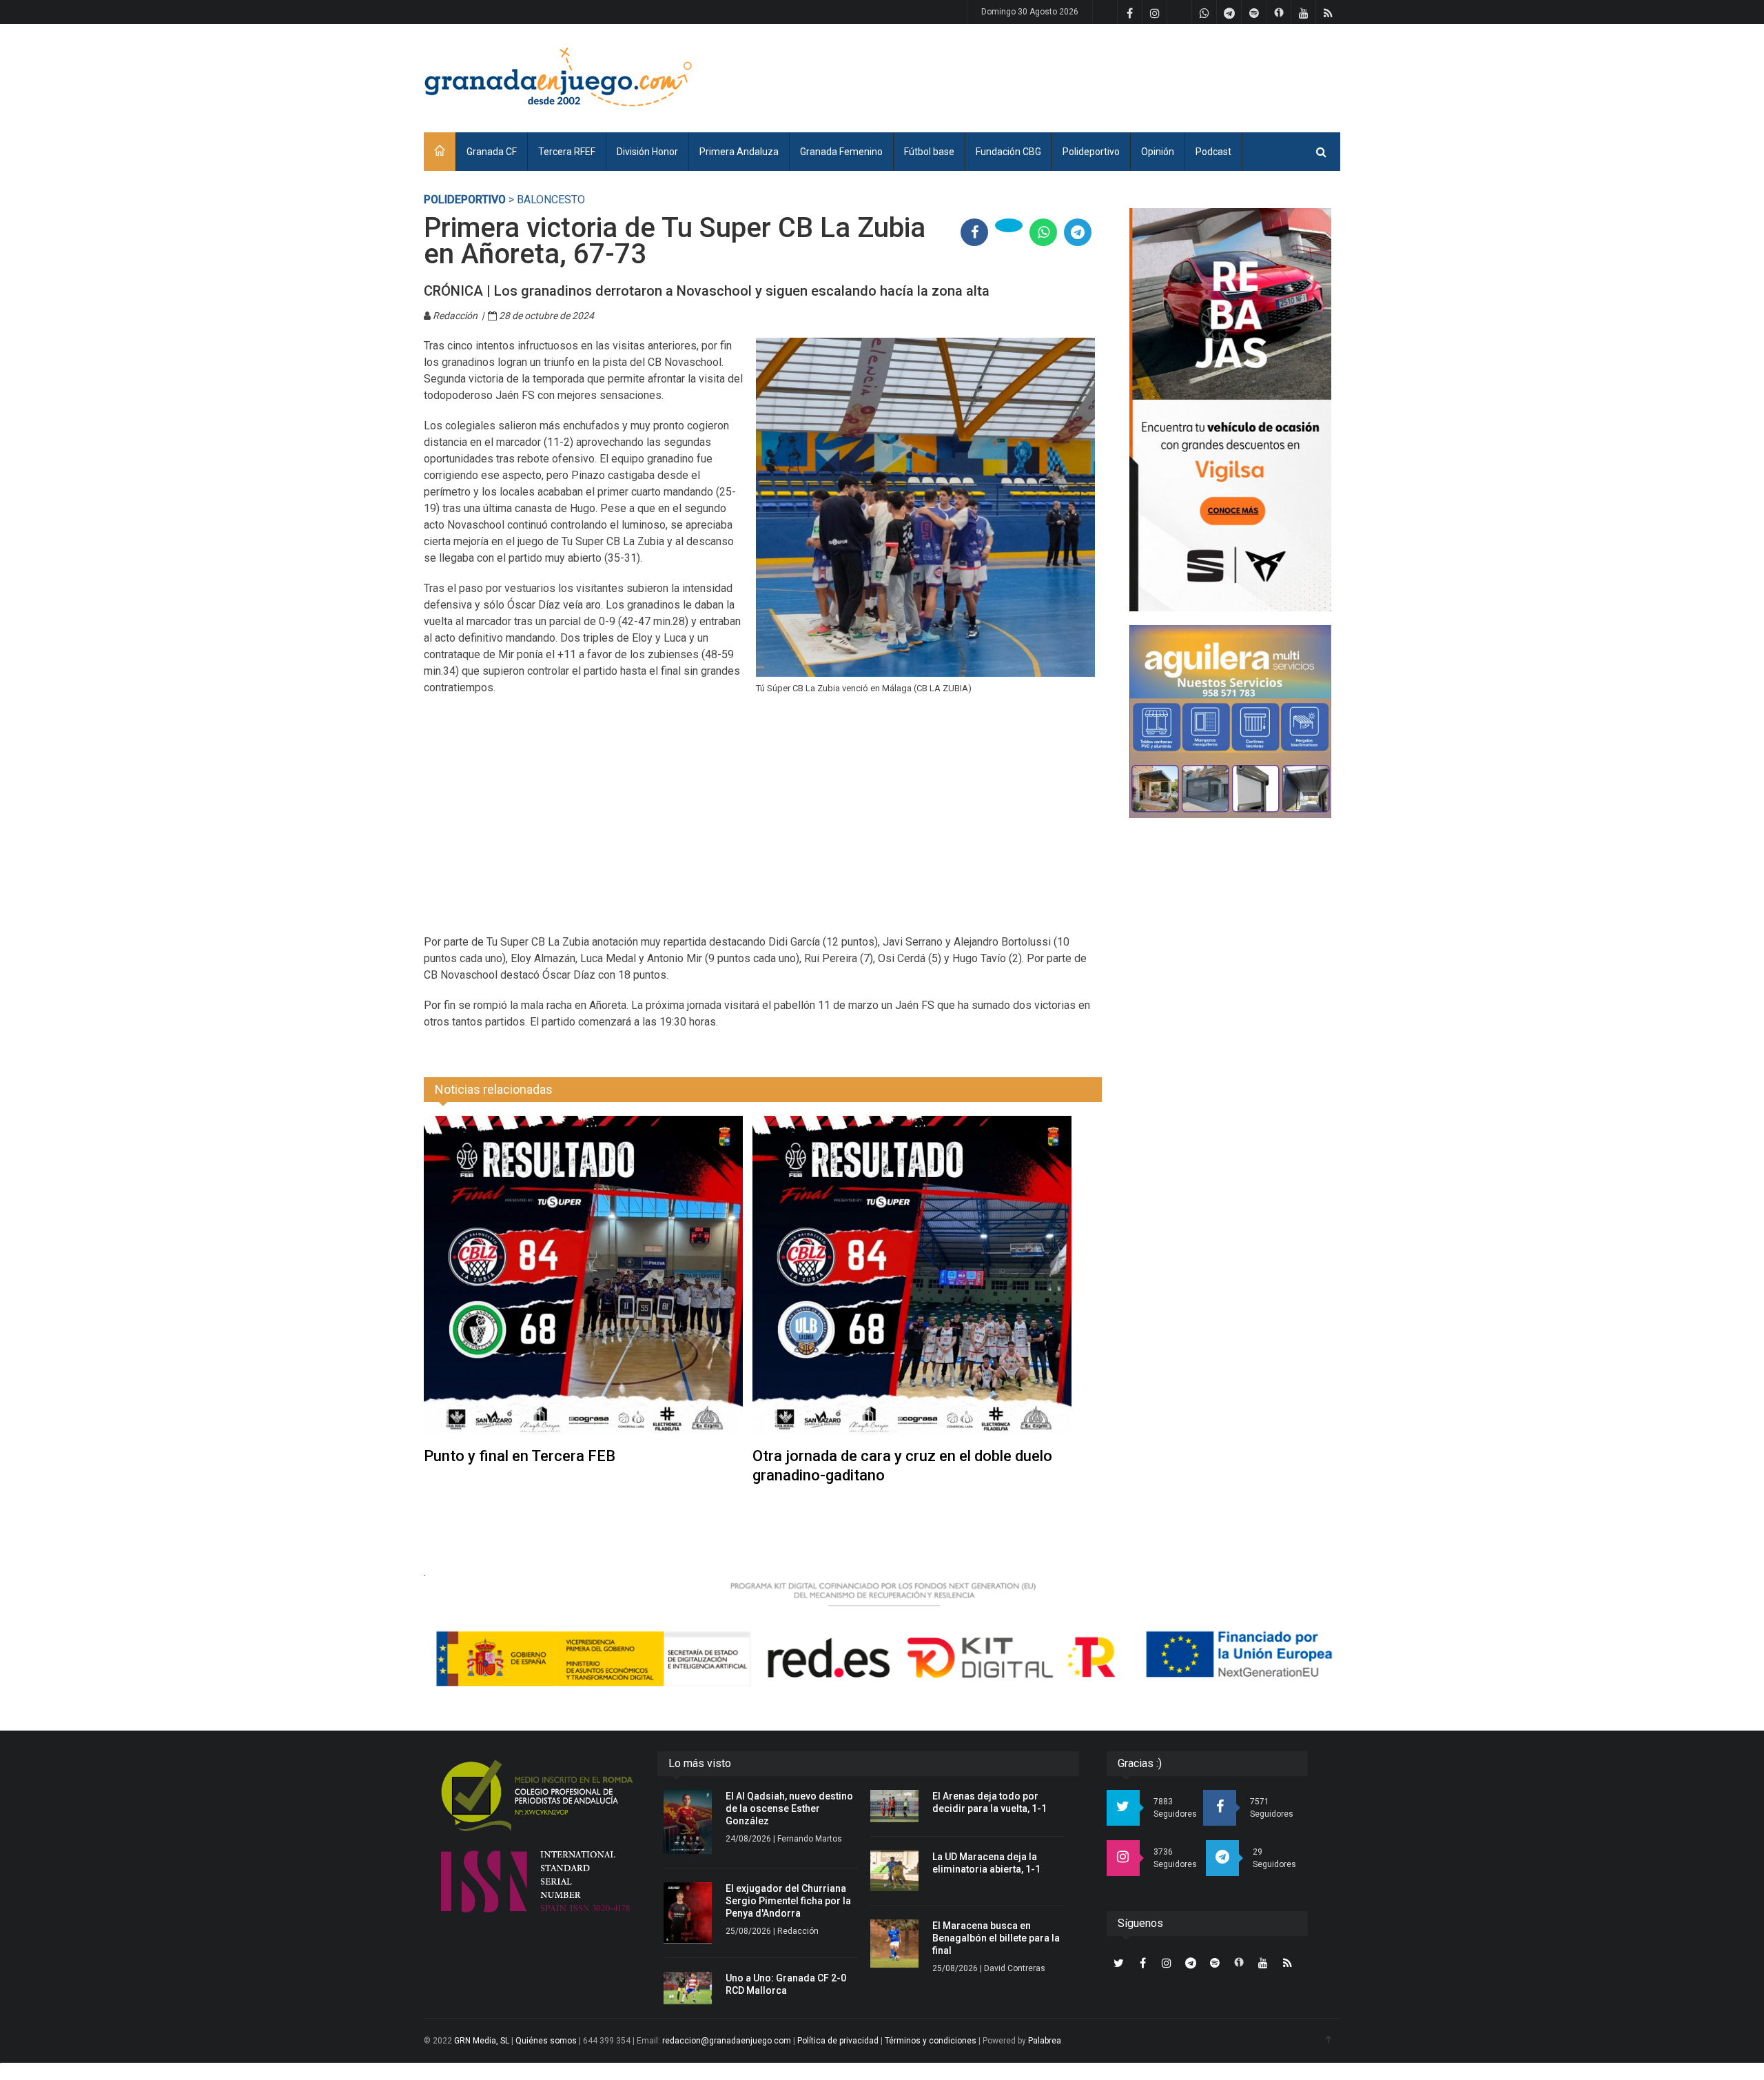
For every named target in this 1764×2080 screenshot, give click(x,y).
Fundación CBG (1008, 152)
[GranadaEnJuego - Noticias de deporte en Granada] (558, 76)
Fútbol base (929, 152)
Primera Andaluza (739, 152)
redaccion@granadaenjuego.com (727, 2041)
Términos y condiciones (931, 2041)
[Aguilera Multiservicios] (1230, 722)
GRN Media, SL (482, 2041)
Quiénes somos (546, 2041)
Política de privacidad (838, 2041)
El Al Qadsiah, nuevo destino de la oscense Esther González (789, 1808)
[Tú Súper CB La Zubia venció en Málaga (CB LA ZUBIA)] (925, 507)
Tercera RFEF (567, 152)
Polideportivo (1091, 152)
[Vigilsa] (1230, 410)
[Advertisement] (1089, 76)
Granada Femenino (841, 152)
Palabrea (1045, 2041)
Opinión (1158, 152)
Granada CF (492, 152)
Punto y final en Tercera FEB (520, 1456)
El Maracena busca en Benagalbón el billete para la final (996, 1938)
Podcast (1213, 152)
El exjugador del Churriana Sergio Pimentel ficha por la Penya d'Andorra (788, 1901)
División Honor (647, 152)
